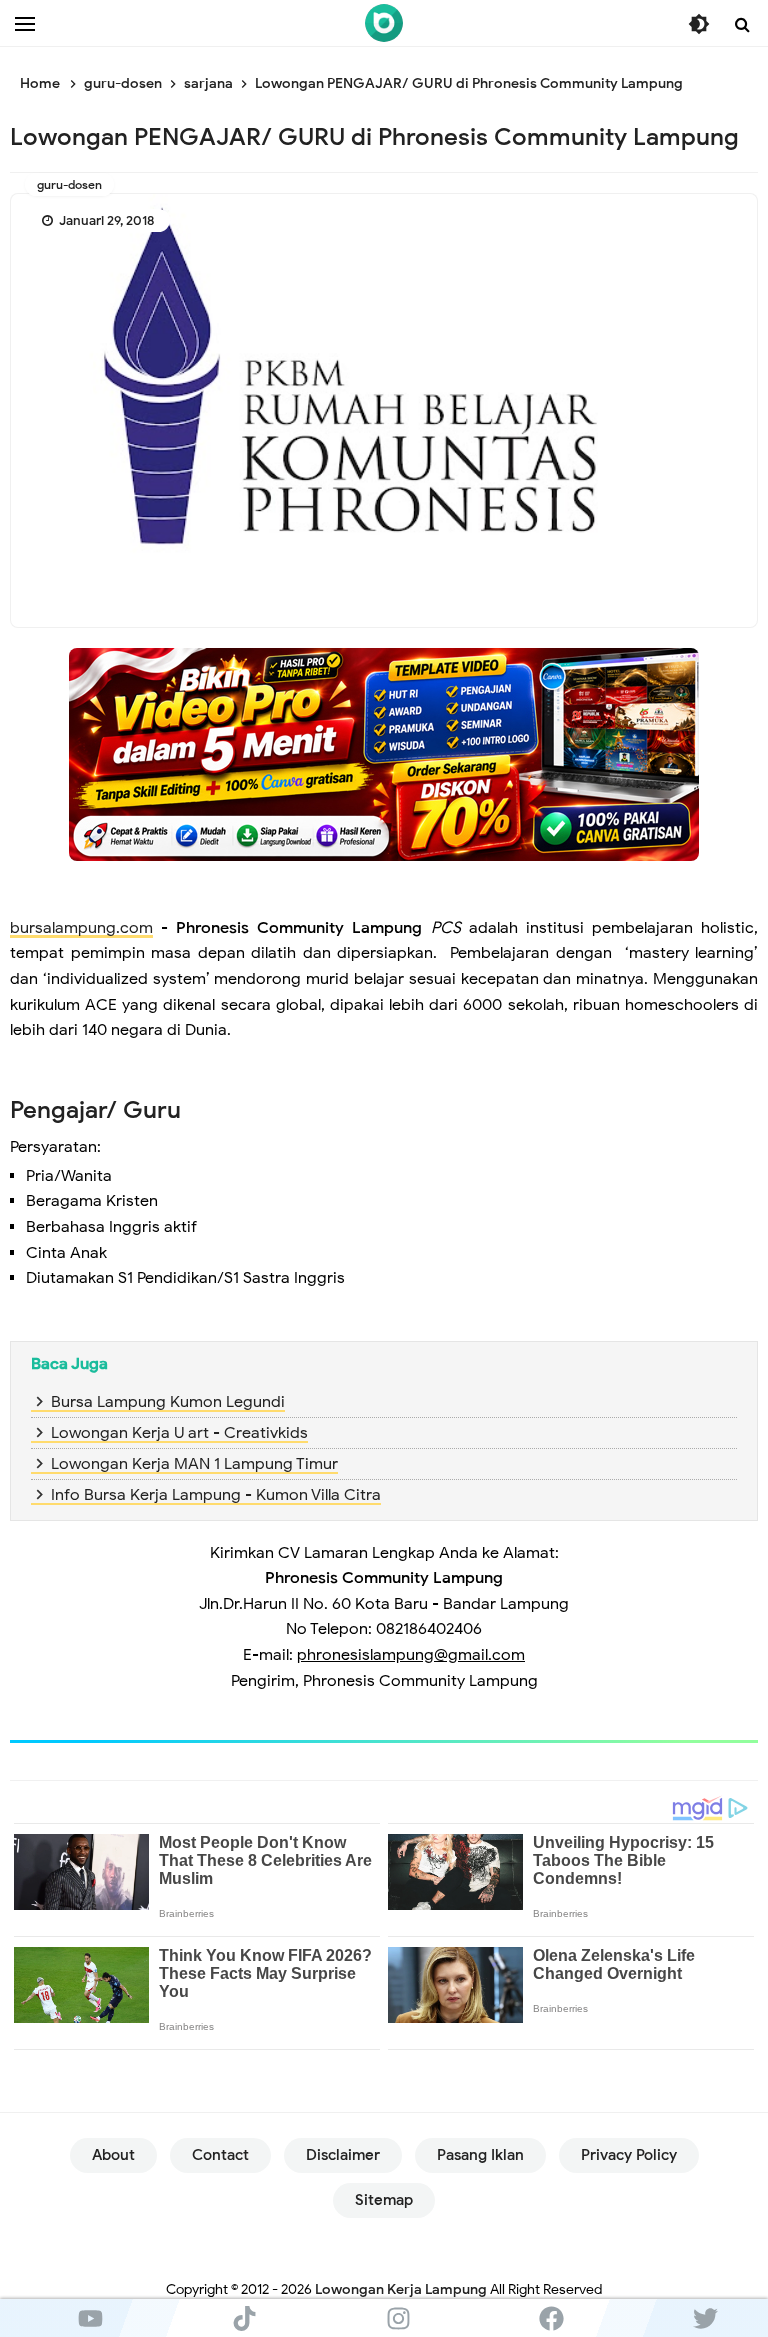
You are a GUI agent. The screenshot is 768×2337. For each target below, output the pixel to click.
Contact (220, 2155)
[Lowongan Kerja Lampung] (384, 23)
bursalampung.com (81, 928)
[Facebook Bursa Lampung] (552, 2318)
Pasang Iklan (480, 2155)
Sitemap (384, 2200)
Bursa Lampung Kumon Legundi (168, 1402)
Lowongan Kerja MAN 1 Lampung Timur (194, 1464)
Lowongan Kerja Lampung (401, 2289)
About (113, 2155)
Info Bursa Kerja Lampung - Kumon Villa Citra (216, 1495)
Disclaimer (343, 2155)
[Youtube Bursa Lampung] (91, 2318)
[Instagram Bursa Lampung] (398, 2318)
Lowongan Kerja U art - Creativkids (179, 1433)
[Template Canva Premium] (384, 754)
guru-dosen (69, 184)
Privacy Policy (629, 2155)
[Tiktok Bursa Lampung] (245, 2318)
